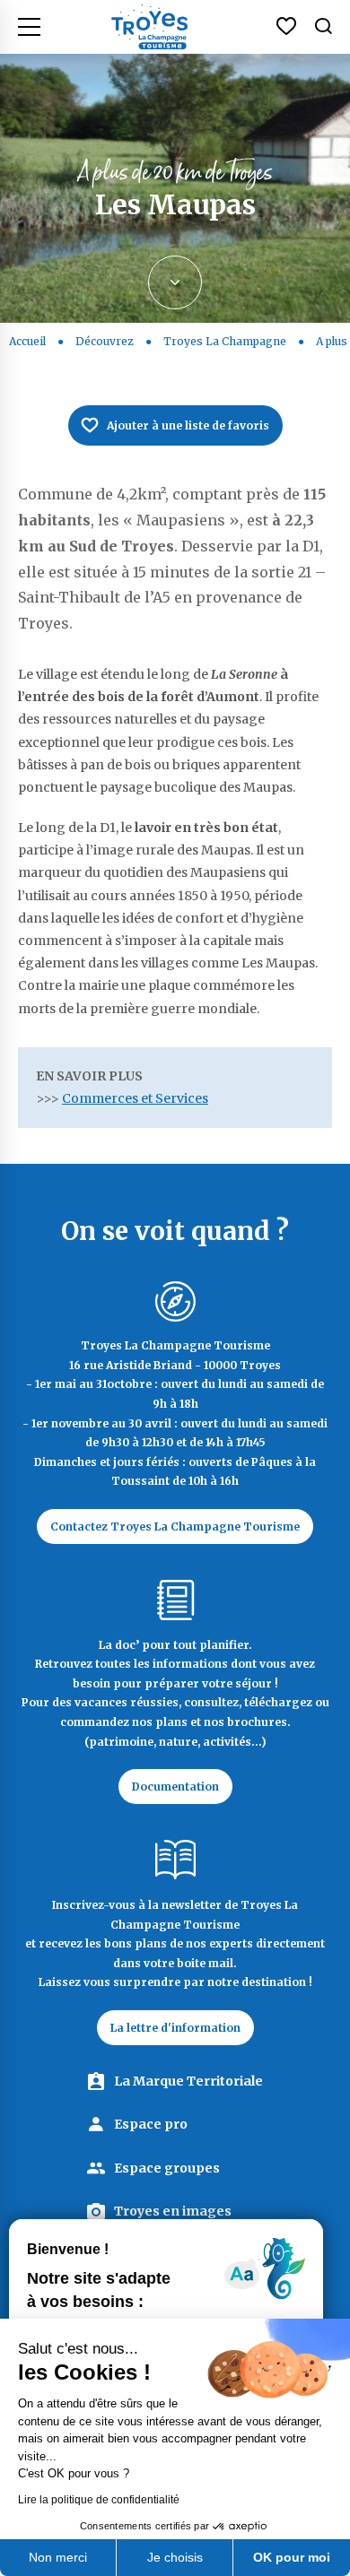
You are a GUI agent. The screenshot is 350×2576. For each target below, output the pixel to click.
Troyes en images (173, 2211)
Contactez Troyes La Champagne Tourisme (175, 1527)
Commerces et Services (135, 1098)
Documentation (175, 1787)
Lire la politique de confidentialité (99, 2500)
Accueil (27, 341)
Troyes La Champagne (225, 341)
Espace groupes (167, 2168)
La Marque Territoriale (188, 2081)
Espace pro (151, 2124)
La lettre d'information (175, 2028)
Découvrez (105, 341)
